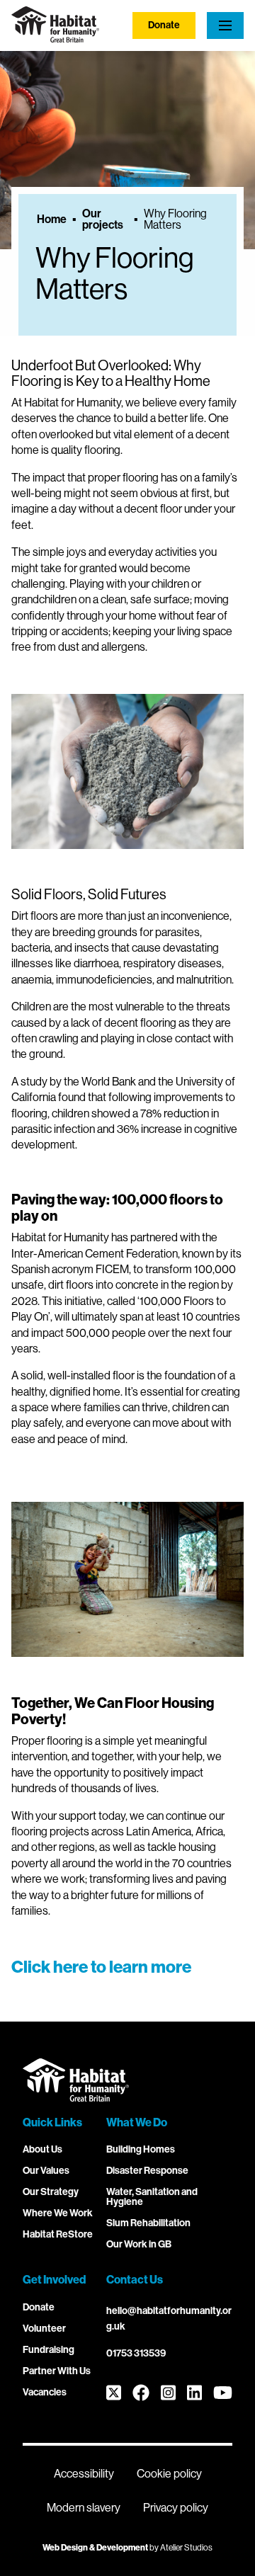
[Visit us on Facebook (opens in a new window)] (141, 2394)
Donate (164, 25)
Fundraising (49, 2350)
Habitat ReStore (58, 2234)
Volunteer (44, 2329)
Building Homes (141, 2149)
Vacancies (45, 2392)
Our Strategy (51, 2192)
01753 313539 (136, 2353)
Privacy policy (176, 2508)
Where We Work (58, 2213)
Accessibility (84, 2474)
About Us (42, 2149)
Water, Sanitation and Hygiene (152, 2197)
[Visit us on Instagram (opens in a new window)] (168, 2394)
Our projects (103, 220)
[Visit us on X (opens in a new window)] (114, 2394)
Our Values (46, 2171)
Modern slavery (84, 2508)
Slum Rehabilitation (148, 2223)
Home (52, 220)
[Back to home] (55, 39)
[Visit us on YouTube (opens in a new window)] (223, 2394)
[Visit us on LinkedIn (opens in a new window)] (194, 2394)
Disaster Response (147, 2171)
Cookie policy (169, 2474)
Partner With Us (57, 2371)
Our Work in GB (139, 2244)
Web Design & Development (95, 2548)
